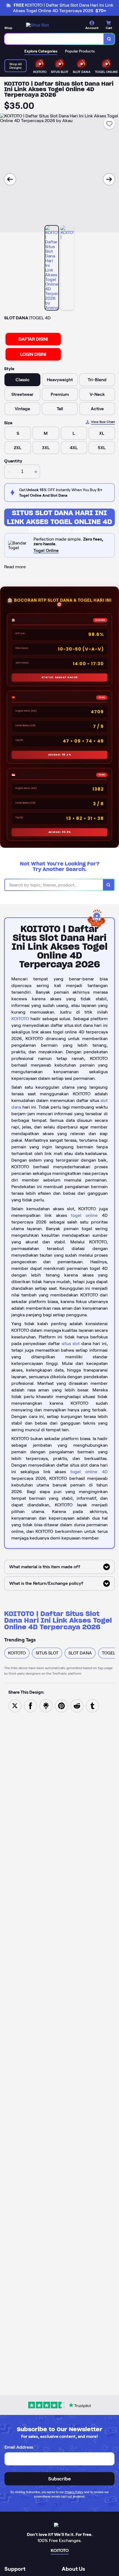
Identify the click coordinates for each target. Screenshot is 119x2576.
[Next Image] (109, 179)
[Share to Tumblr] (92, 1706)
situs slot (71, 1344)
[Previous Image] (10, 179)
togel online (84, 1215)
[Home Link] (37, 25)
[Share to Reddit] (77, 1706)
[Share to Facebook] (30, 1706)
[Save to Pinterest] (61, 1706)
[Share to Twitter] (15, 1706)
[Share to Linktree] (46, 1706)
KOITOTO (20, 1019)
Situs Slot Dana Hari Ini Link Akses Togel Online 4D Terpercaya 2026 (59, 517)
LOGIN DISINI (33, 354)
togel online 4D (89, 1472)
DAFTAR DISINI (33, 339)
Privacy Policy (74, 2492)
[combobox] (54, 39)
